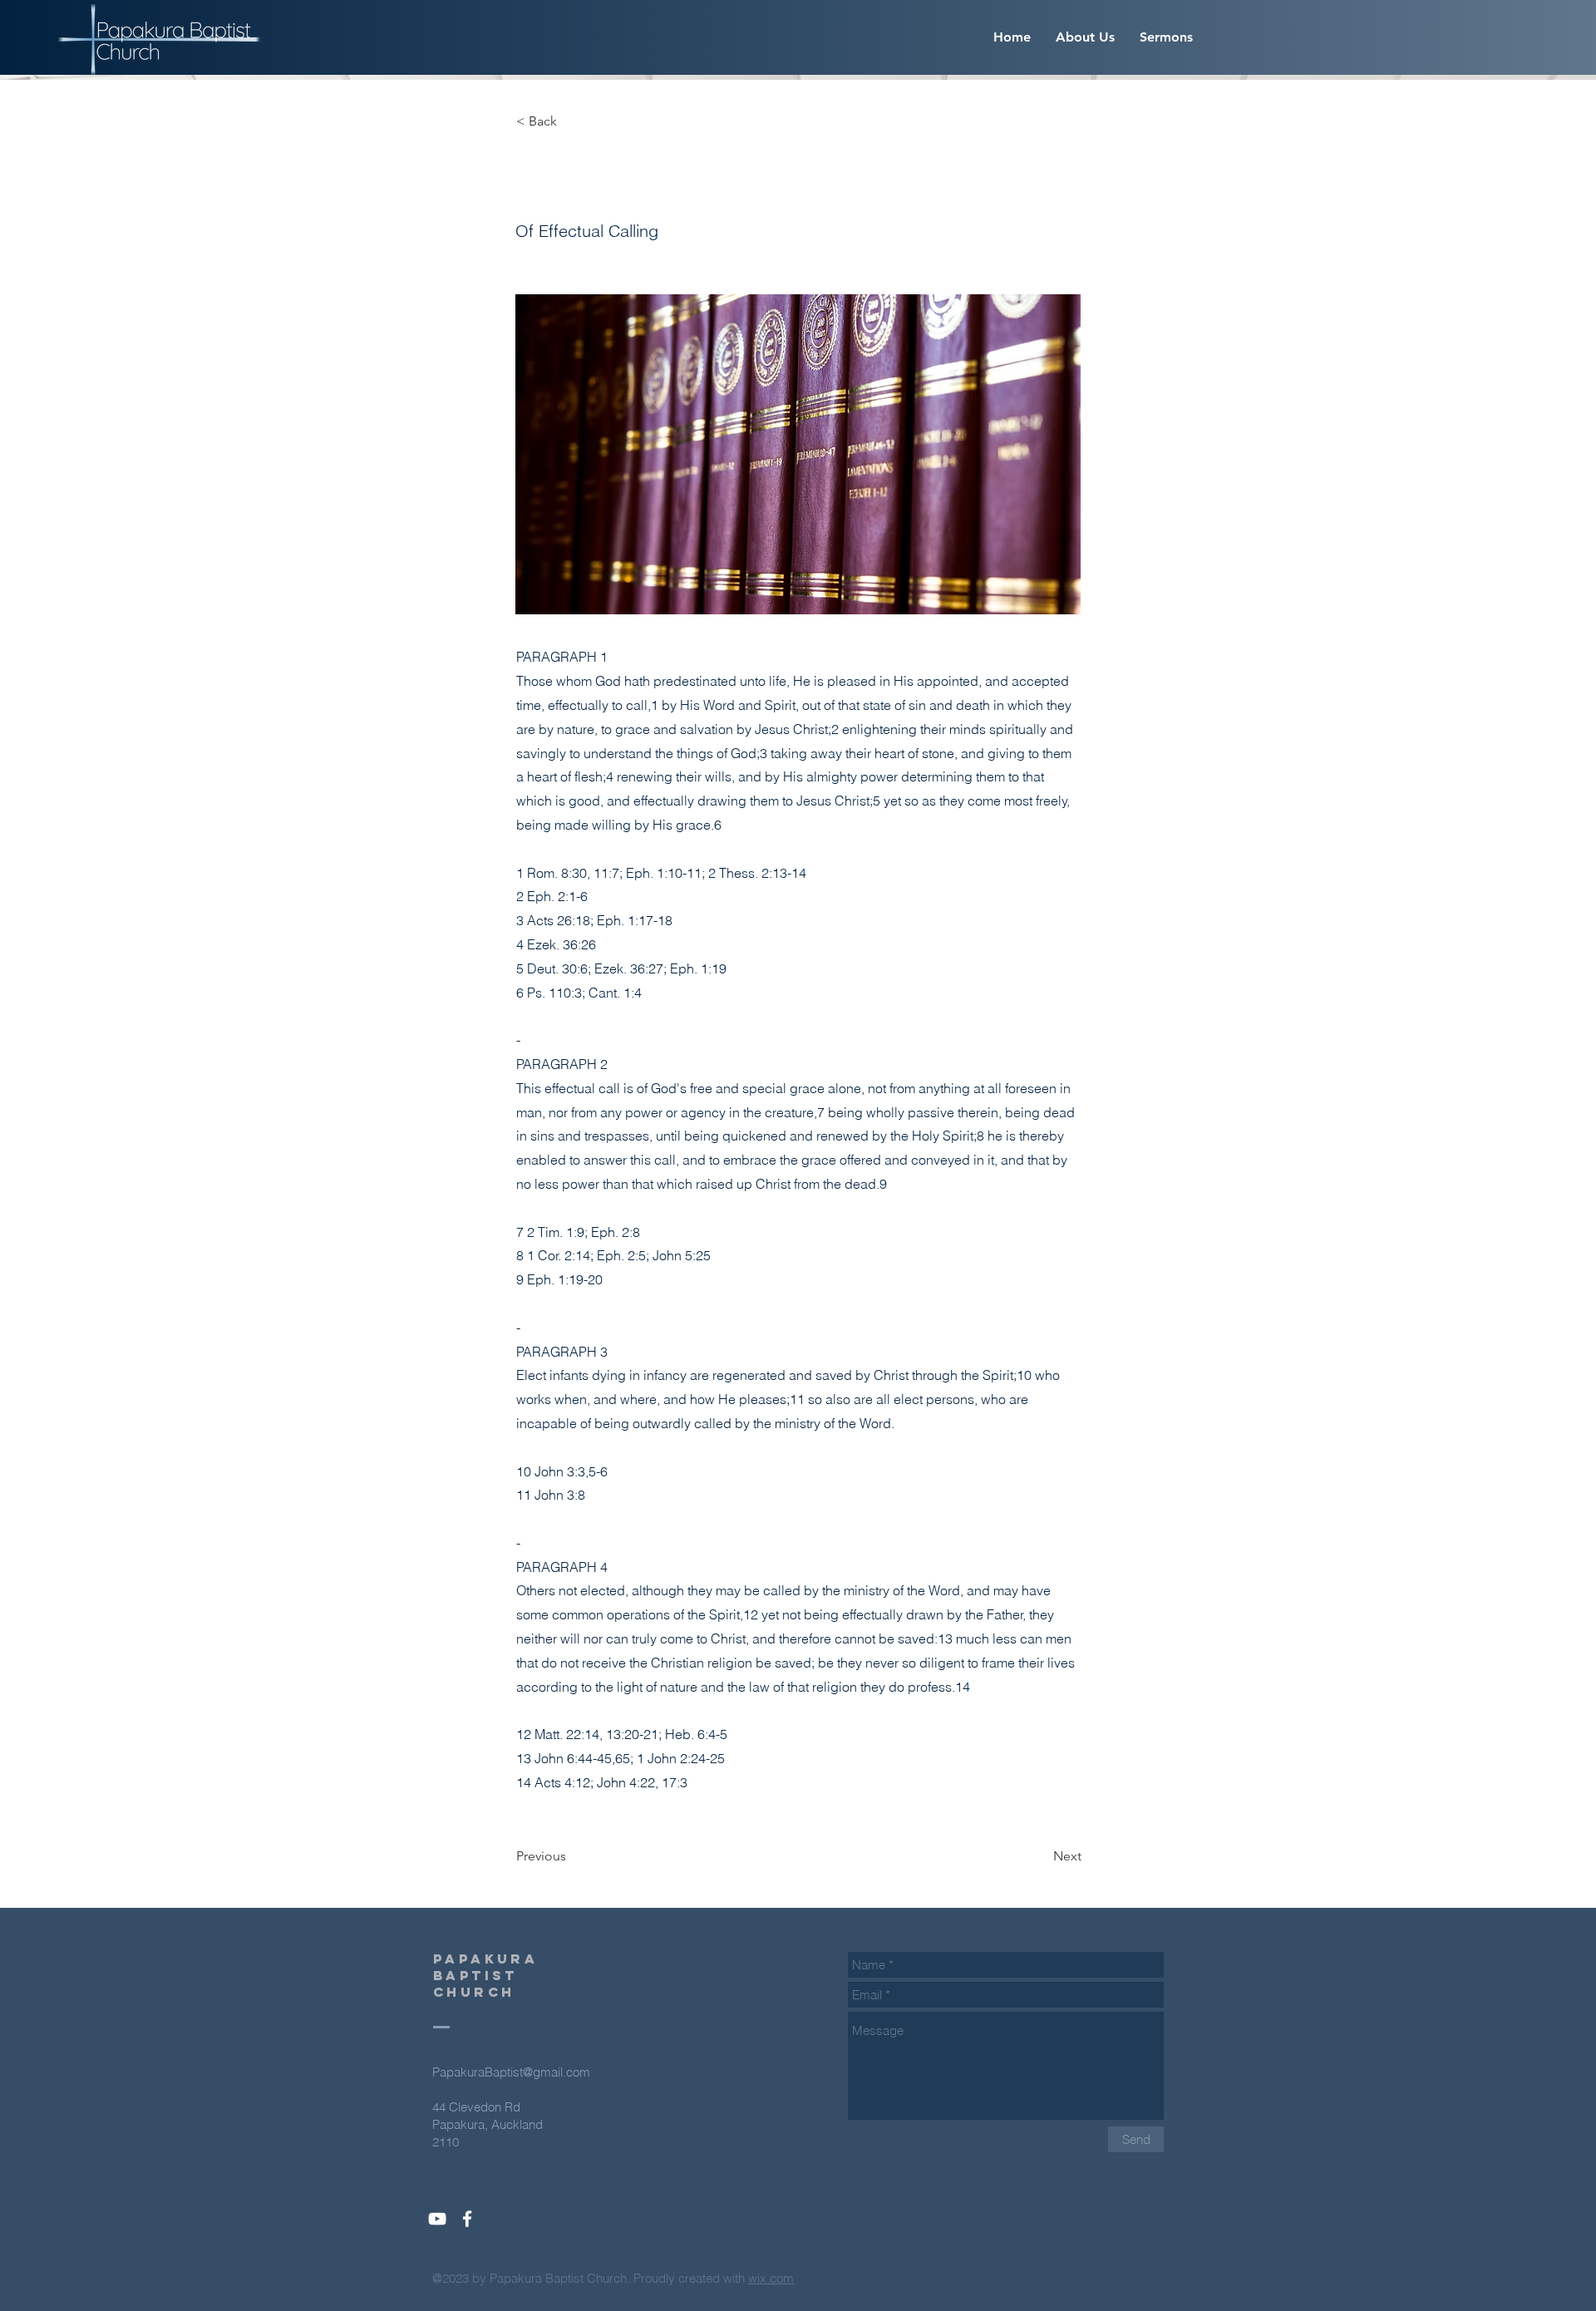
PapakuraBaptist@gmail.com (511, 2072)
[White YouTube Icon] (437, 2219)
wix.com (771, 2278)
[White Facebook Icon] (467, 2219)
